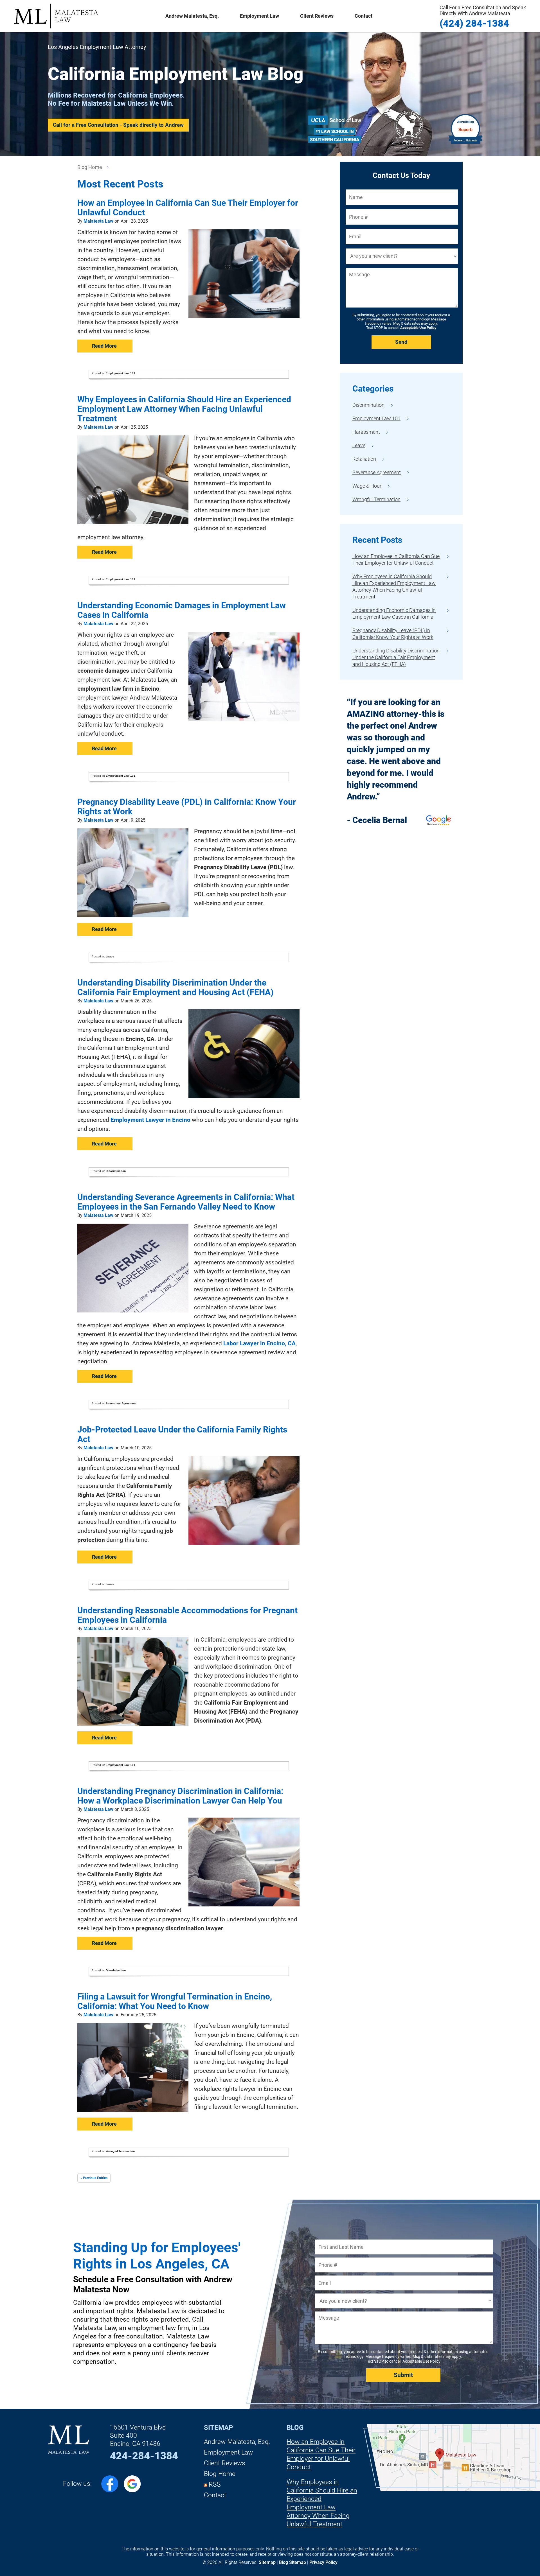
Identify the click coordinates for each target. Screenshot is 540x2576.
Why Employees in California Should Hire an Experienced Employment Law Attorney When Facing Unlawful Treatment (184, 409)
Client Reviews (317, 16)
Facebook (110, 2484)
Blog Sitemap (292, 2562)
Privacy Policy (323, 2562)
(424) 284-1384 (483, 16)
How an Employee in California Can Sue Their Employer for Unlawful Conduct (188, 208)
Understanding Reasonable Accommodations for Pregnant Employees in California (187, 1615)
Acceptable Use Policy (418, 328)
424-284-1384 (144, 2456)
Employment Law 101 (121, 373)
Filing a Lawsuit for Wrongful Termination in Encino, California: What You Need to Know (175, 2001)
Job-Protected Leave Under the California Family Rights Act (182, 1434)
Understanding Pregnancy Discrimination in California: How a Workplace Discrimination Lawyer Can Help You (180, 1796)
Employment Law (228, 2452)
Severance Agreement (121, 1403)
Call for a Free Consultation (118, 125)
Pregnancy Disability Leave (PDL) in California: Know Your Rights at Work (187, 807)
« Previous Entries (94, 2178)
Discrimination (116, 1171)
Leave (110, 956)
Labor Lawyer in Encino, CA (259, 1343)
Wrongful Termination (120, 2151)
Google (132, 2484)
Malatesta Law (56, 16)
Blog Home (220, 2474)
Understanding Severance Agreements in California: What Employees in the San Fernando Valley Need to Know (186, 1202)
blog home (90, 167)
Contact (364, 16)
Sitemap (218, 2428)
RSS (215, 2485)
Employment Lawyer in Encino (150, 1120)
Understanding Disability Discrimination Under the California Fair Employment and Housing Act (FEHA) (175, 987)
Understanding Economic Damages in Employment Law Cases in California (182, 610)
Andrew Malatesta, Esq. (192, 16)
